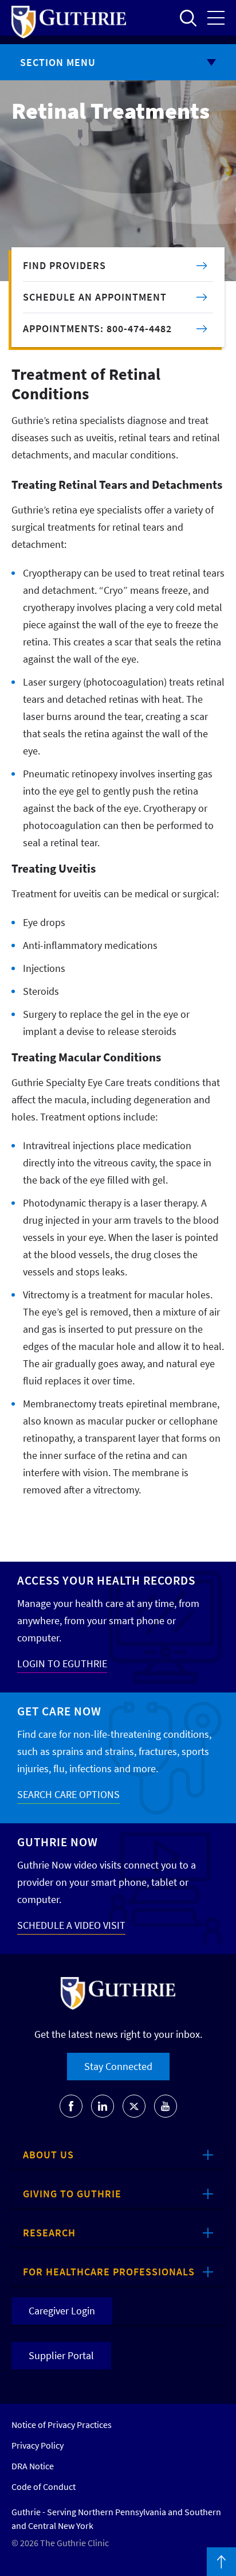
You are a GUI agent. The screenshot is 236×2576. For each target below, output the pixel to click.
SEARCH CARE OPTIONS (68, 1794)
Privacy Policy (38, 2445)
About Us (48, 2155)
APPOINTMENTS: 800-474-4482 (97, 328)
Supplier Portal (61, 2355)
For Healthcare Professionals (109, 2272)
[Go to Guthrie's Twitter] (134, 2106)
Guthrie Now (58, 1842)
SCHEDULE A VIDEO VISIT (71, 1925)
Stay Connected (118, 2066)
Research (49, 2233)
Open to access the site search (188, 18)
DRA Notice (33, 2466)
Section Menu (58, 62)
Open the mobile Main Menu (216, 18)
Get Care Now (59, 1711)
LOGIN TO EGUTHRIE (62, 1663)
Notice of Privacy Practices (62, 2425)
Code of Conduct (44, 2486)
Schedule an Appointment (95, 297)
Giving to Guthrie (72, 2194)
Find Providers (64, 265)
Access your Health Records (106, 1580)
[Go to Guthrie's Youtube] (166, 2106)
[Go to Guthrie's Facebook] (71, 2106)
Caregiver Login (62, 2311)
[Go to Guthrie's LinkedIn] (103, 2106)
